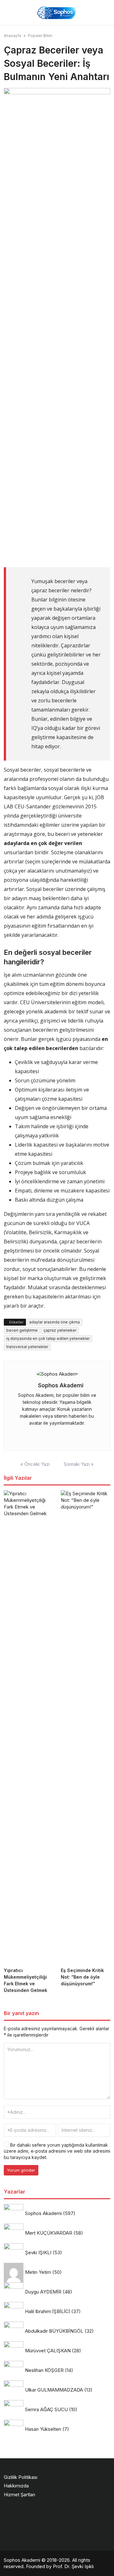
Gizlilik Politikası (21, 2477)
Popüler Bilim (40, 36)
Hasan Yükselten (43, 2429)
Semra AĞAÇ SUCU (46, 2409)
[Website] (56, 1435)
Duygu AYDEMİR (43, 2292)
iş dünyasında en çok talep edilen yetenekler (48, 1338)
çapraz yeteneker (60, 1330)
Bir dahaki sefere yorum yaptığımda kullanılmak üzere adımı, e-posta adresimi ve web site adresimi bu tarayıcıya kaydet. (57, 2151)
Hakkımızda (16, 2486)
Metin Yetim (38, 2272)
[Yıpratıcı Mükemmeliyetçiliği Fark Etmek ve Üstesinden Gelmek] (28, 1727)
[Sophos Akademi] (57, 12)
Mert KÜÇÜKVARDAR (49, 2233)
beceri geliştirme (22, 1330)
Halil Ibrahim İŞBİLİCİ (47, 2311)
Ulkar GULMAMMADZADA (54, 2390)
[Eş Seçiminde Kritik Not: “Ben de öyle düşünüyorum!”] (85, 1727)
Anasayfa (13, 36)
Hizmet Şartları (19, 2495)
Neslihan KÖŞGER (44, 2370)
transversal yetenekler (27, 1347)
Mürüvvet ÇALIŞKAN (48, 2351)
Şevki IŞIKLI (38, 2252)
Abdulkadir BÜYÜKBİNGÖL (54, 2331)
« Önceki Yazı (35, 1464)
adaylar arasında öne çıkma (54, 1322)
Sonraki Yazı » (79, 1464)
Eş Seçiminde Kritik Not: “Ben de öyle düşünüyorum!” (82, 1977)
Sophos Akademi (61, 1385)
